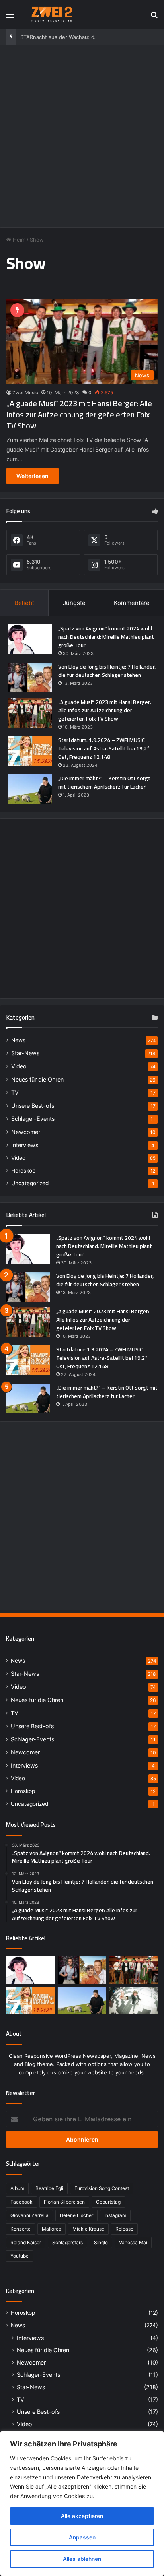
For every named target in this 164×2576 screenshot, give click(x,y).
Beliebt (24, 603)
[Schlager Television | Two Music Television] (52, 14)
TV (15, 1092)
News (18, 1040)
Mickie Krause (88, 2229)
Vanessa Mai (133, 2242)
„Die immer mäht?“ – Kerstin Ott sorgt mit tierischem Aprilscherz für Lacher (104, 782)
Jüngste (74, 603)
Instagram (115, 2215)
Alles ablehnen (82, 2559)
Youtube (20, 2256)
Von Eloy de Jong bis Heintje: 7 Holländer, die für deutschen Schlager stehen (107, 671)
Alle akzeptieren (82, 2516)
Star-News (25, 1053)
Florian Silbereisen (64, 2202)
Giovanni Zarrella (29, 2215)
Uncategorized (30, 1183)
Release (124, 2229)
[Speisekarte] (10, 17)
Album (17, 2188)
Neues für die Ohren (37, 1079)
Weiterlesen (32, 476)
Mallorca (52, 2229)
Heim (18, 240)
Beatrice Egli (49, 2188)
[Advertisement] (82, 135)
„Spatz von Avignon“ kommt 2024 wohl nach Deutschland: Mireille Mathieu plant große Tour (106, 637)
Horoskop (23, 1171)
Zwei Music (25, 393)
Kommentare (132, 603)
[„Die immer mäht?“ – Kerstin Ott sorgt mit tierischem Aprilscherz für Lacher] (30, 789)
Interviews (25, 1145)
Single (101, 2242)
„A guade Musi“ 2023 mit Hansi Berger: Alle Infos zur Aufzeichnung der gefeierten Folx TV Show (79, 414)
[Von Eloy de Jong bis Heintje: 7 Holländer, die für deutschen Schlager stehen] (30, 677)
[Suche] (154, 17)
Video (19, 1066)
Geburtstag (108, 2202)
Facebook (21, 2202)
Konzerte (20, 2229)
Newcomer (26, 1132)
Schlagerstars (67, 2242)
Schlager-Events (33, 1119)
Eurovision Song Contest (102, 2188)
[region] (82, 2503)
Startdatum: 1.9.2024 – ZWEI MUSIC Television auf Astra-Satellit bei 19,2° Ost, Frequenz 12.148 (104, 748)
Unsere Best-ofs (33, 1106)
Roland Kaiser (26, 2242)
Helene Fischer (76, 2215)
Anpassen (82, 2537)
